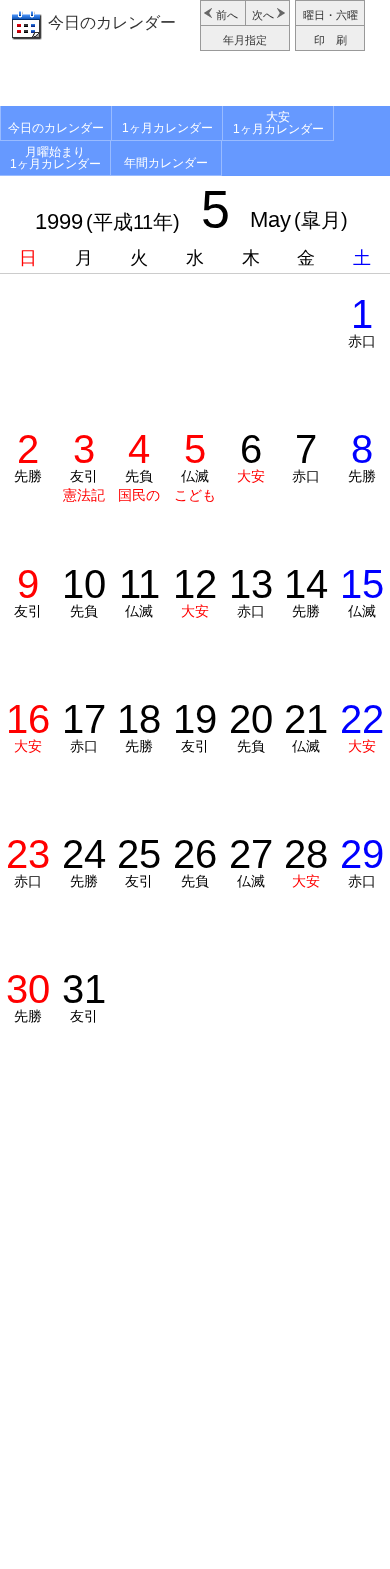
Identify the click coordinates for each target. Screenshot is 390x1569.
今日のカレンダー (112, 22)
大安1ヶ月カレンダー (278, 123)
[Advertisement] (195, 81)
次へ (263, 15)
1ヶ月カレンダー (167, 128)
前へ (227, 15)
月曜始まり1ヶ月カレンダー (55, 158)
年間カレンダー (166, 163)
